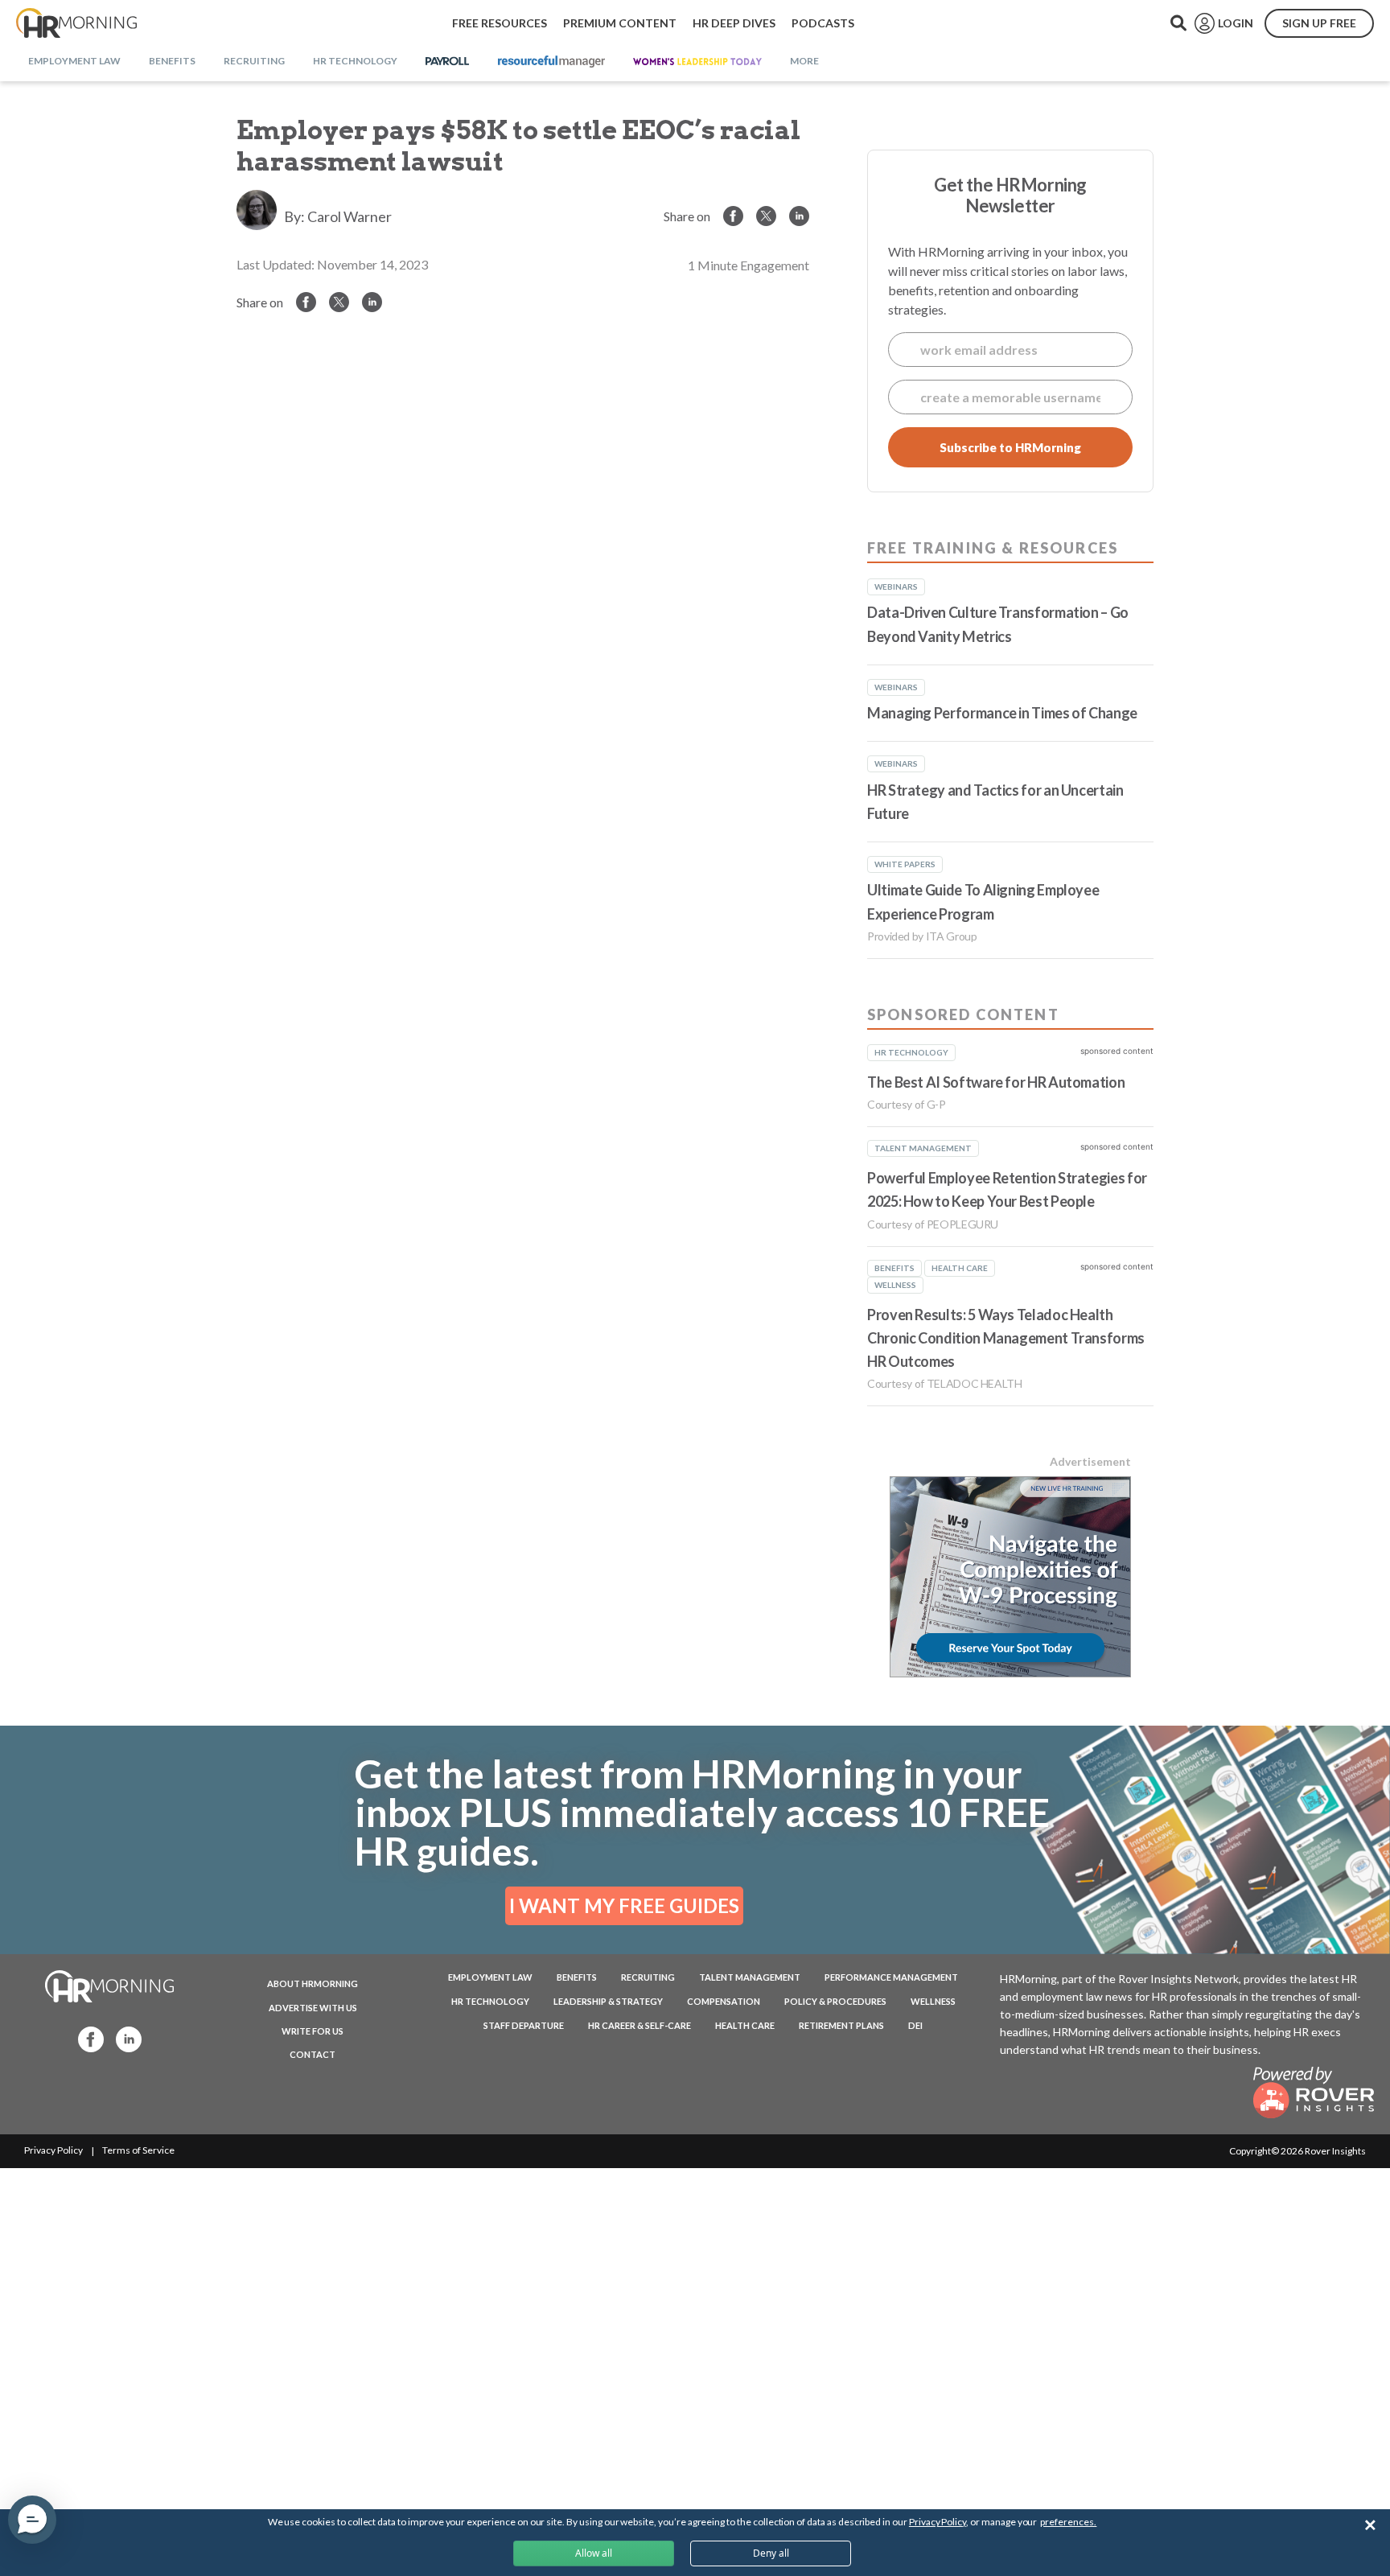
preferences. (1068, 2522)
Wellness (933, 2001)
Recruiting (648, 1977)
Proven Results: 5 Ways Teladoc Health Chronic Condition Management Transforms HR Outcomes (1006, 1338)
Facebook (86, 2038)
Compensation (724, 2001)
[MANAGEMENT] (551, 62)
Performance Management (891, 1977)
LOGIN (1236, 23)
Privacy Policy (53, 2150)
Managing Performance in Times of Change (1002, 713)
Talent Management (750, 1977)
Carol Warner (350, 216)
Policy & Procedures (835, 2001)
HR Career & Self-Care (639, 2025)
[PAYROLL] (448, 62)
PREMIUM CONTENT (620, 23)
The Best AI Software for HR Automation (996, 1082)
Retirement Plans (841, 2025)
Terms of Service (138, 2150)
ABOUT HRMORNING (313, 1983)
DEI (915, 2025)
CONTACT (313, 2054)
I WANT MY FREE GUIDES (624, 1905)
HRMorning (76, 23)
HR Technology (490, 2001)
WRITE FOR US (313, 2031)
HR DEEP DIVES (734, 23)
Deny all (771, 2553)
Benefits (577, 1977)
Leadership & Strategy (608, 2001)
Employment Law (490, 1977)
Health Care (745, 2025)
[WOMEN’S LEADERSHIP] (697, 62)
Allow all (594, 2553)
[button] (32, 2520)
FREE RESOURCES (500, 23)
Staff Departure (524, 2025)
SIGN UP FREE (1319, 23)
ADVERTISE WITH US (313, 2008)
